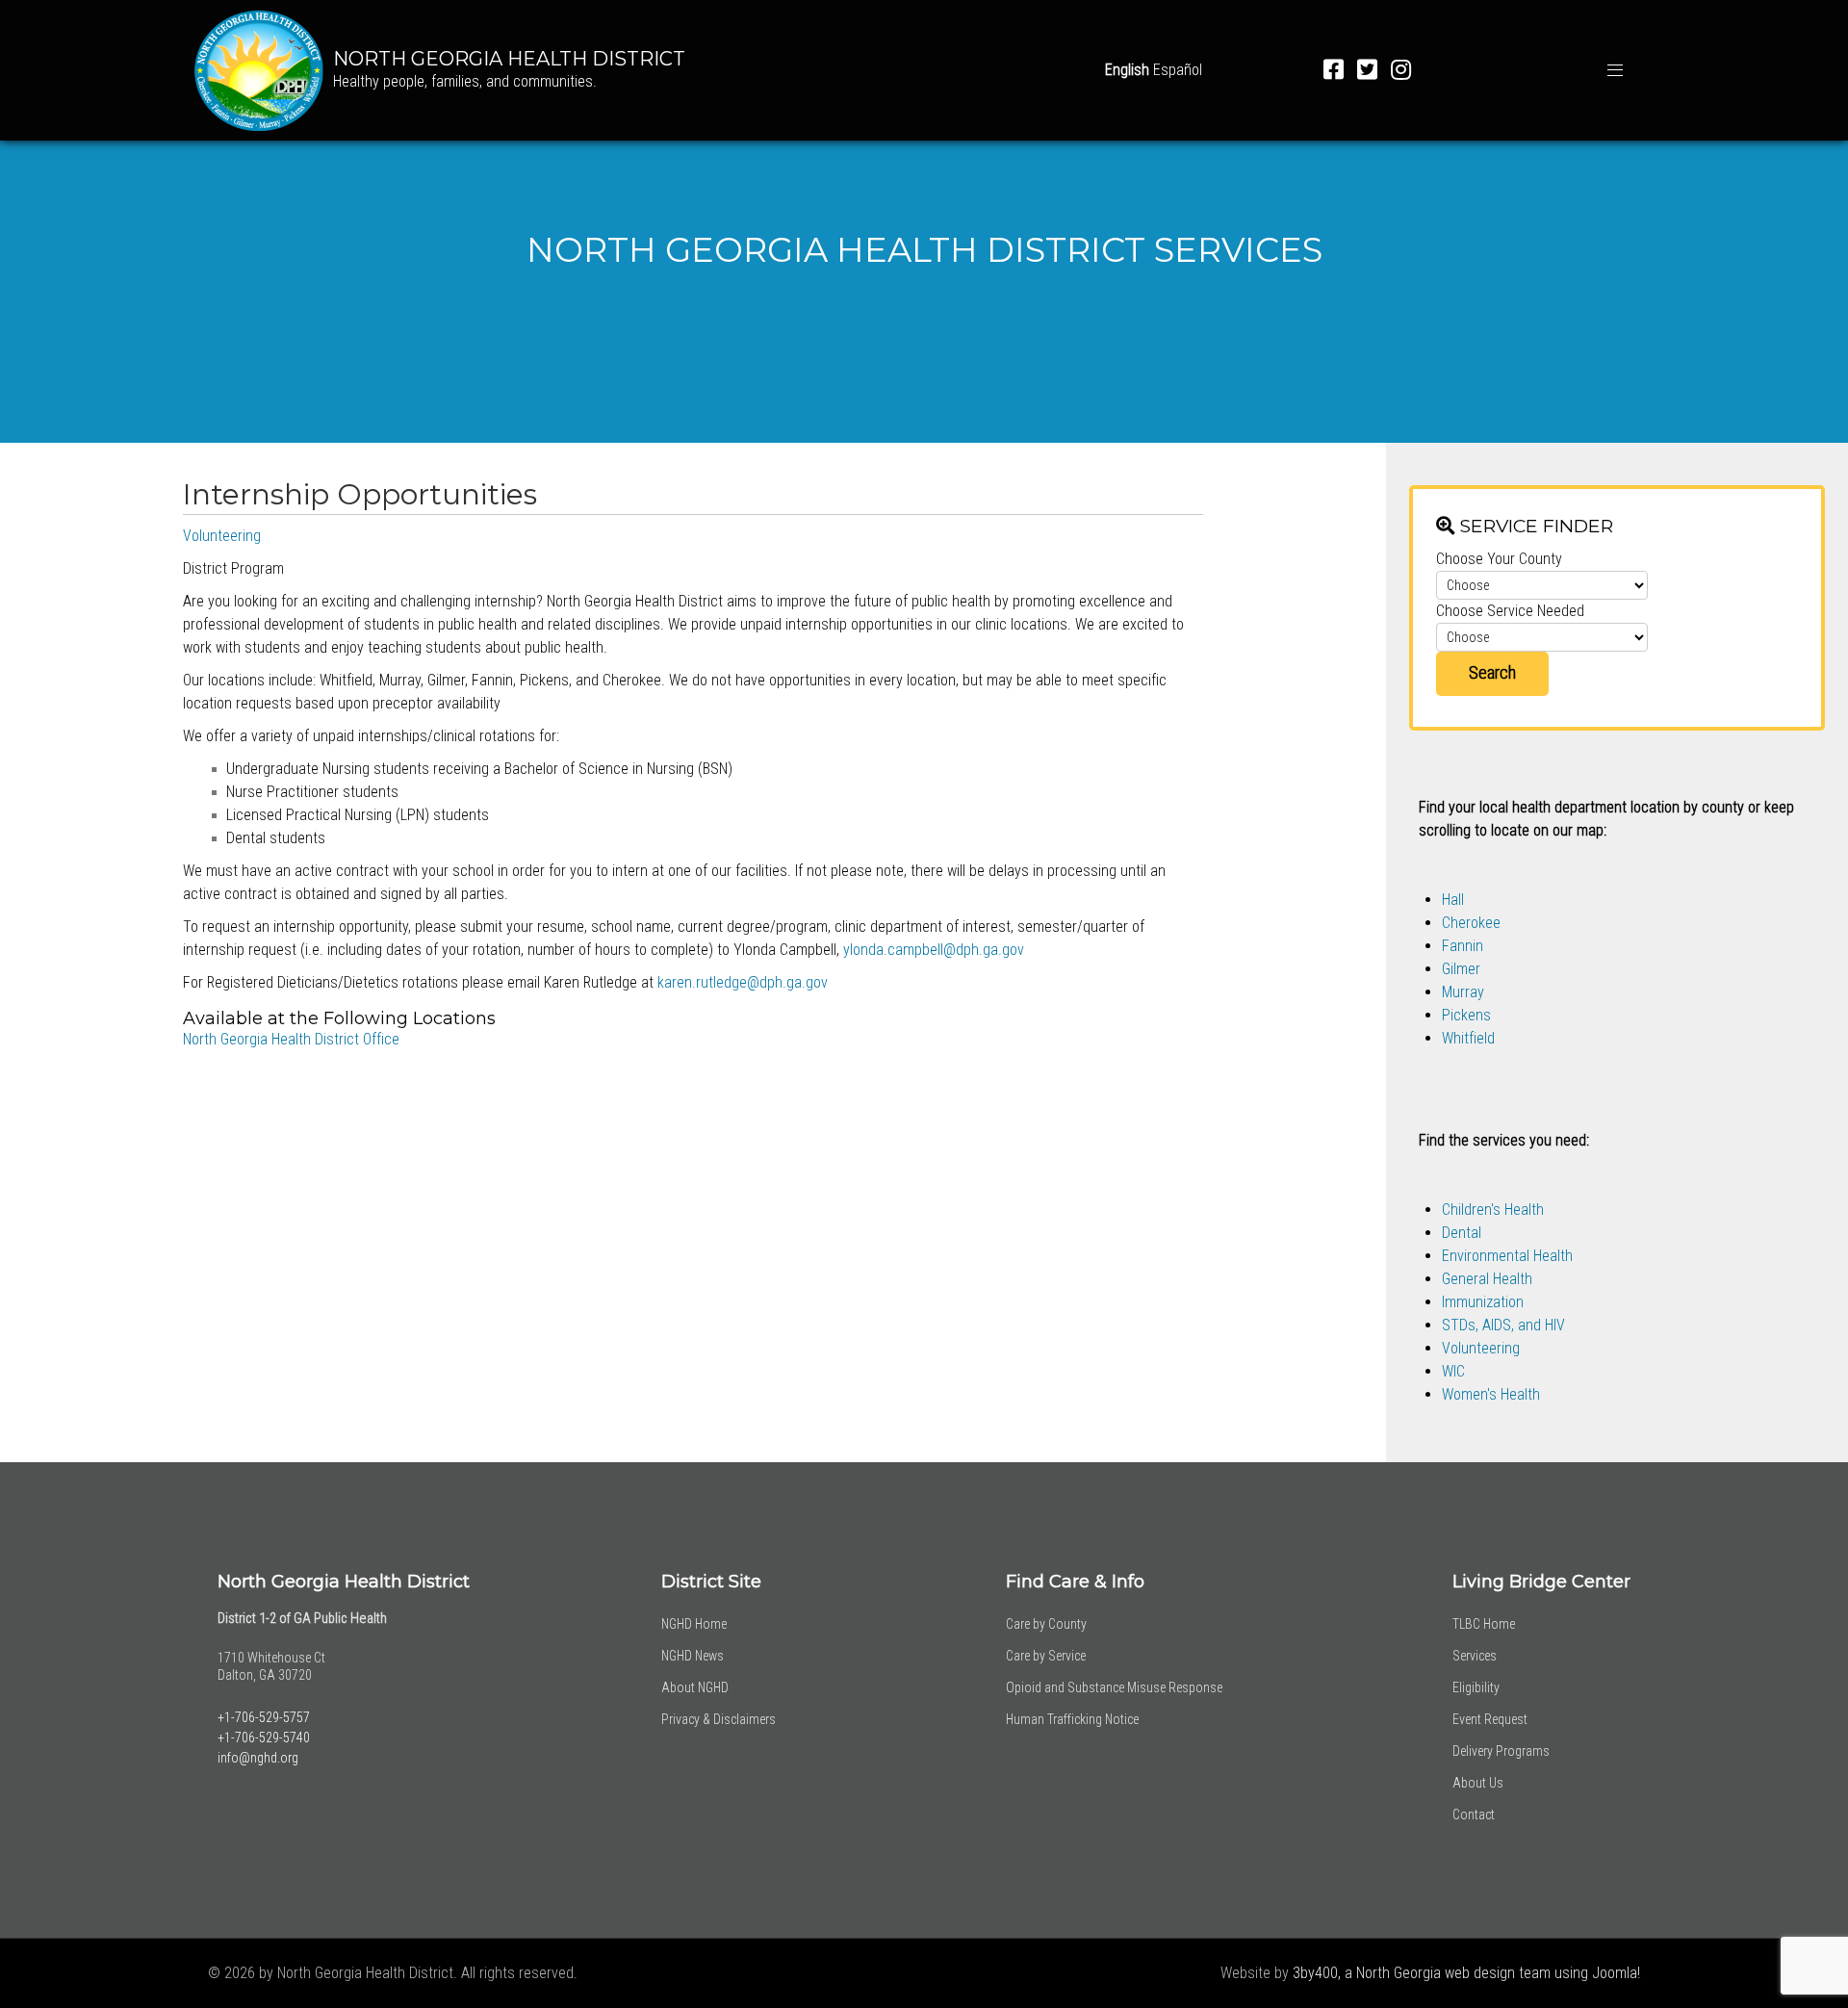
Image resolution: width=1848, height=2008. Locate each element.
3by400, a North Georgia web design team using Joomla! (1466, 1973)
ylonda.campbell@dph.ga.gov (934, 950)
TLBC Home (1484, 1624)
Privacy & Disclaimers (719, 1719)
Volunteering (222, 536)
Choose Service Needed (1510, 611)
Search (1492, 672)
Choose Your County (1499, 559)
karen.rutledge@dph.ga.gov (743, 982)
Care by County (1046, 1624)
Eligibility (1476, 1687)
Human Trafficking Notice (1072, 1719)
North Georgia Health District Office (291, 1039)
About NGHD (695, 1687)
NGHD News (693, 1656)
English (1127, 70)
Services (1475, 1656)
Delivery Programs (1501, 1751)
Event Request (1490, 1719)
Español (1178, 70)
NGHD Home (694, 1624)
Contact (1474, 1815)
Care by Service (1046, 1656)
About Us (1478, 1783)
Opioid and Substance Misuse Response (1114, 1687)
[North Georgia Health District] (259, 69)
